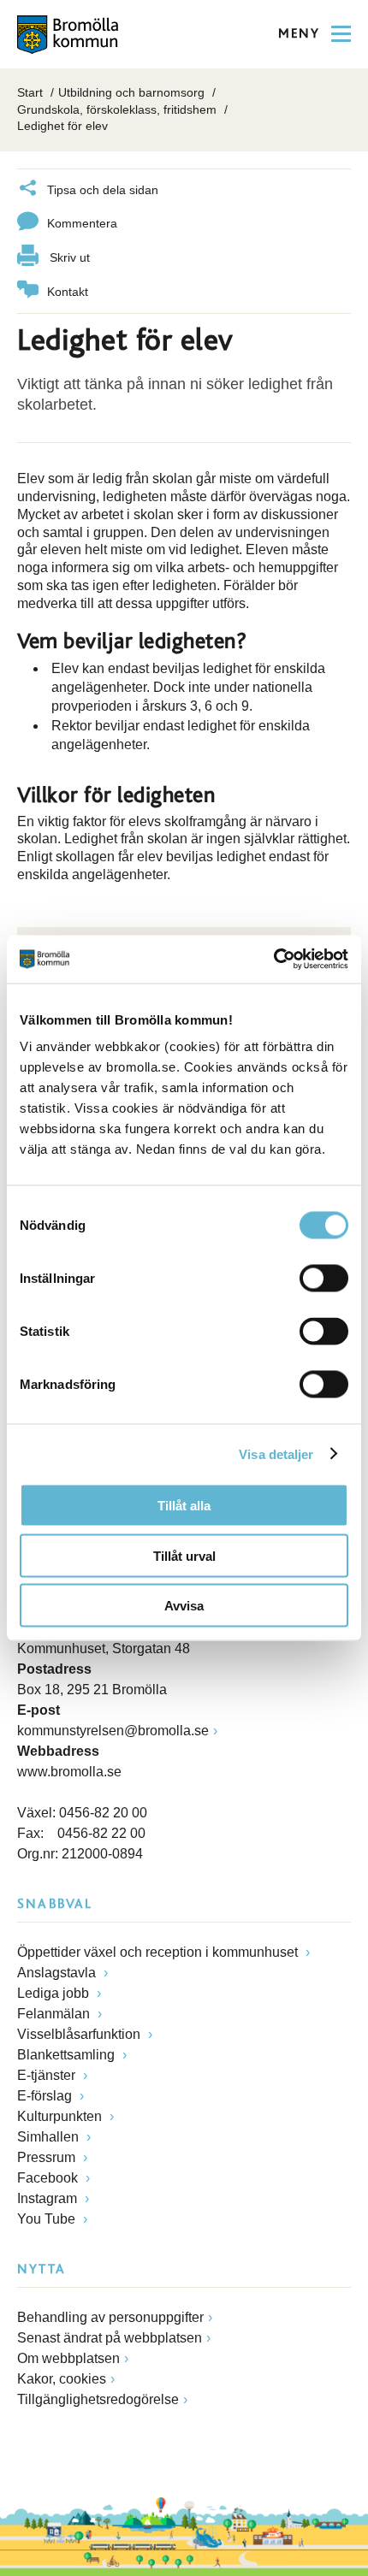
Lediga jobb (55, 1993)
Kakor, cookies (62, 2379)
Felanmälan (55, 2014)
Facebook (49, 2178)
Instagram (49, 2198)
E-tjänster (48, 2075)
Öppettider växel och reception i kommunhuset (159, 1952)
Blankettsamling (68, 2055)
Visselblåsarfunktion (80, 2034)
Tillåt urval (184, 1555)
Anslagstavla (58, 1973)
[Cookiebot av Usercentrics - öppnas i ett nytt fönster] (273, 960)
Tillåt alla (184, 1506)
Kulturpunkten (61, 2116)
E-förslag (46, 2096)
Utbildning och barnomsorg (131, 92)
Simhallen (50, 2137)
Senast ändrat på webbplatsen (110, 2338)
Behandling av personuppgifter (110, 2317)
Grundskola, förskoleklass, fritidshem (117, 109)
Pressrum (48, 2157)
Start (30, 92)
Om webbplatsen (68, 2358)
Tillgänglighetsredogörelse (98, 2399)
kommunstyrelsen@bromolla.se (113, 1731)
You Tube (48, 2219)
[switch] (324, 1279)
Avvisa (184, 1606)
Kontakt (68, 292)
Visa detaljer (276, 1453)
